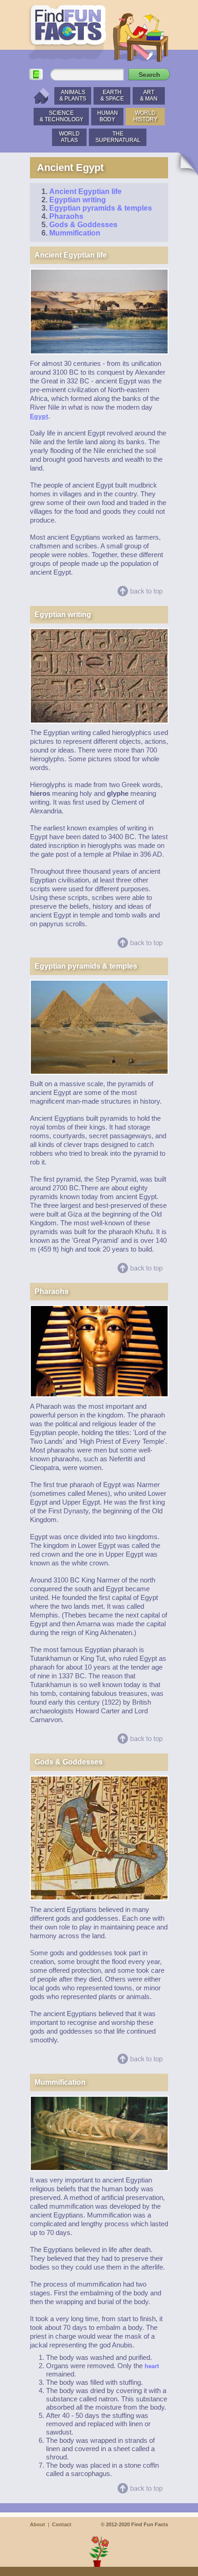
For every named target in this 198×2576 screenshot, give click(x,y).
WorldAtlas (69, 137)
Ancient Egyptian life (85, 191)
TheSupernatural (118, 137)
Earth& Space (112, 95)
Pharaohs (66, 216)
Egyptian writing (78, 200)
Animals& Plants (73, 95)
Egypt (39, 416)
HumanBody (108, 116)
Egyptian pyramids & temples (101, 208)
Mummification (75, 233)
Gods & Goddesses (83, 225)
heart (152, 2366)
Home (39, 96)
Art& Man (149, 95)
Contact (62, 2524)
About (38, 2524)
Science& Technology (61, 116)
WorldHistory (145, 116)
